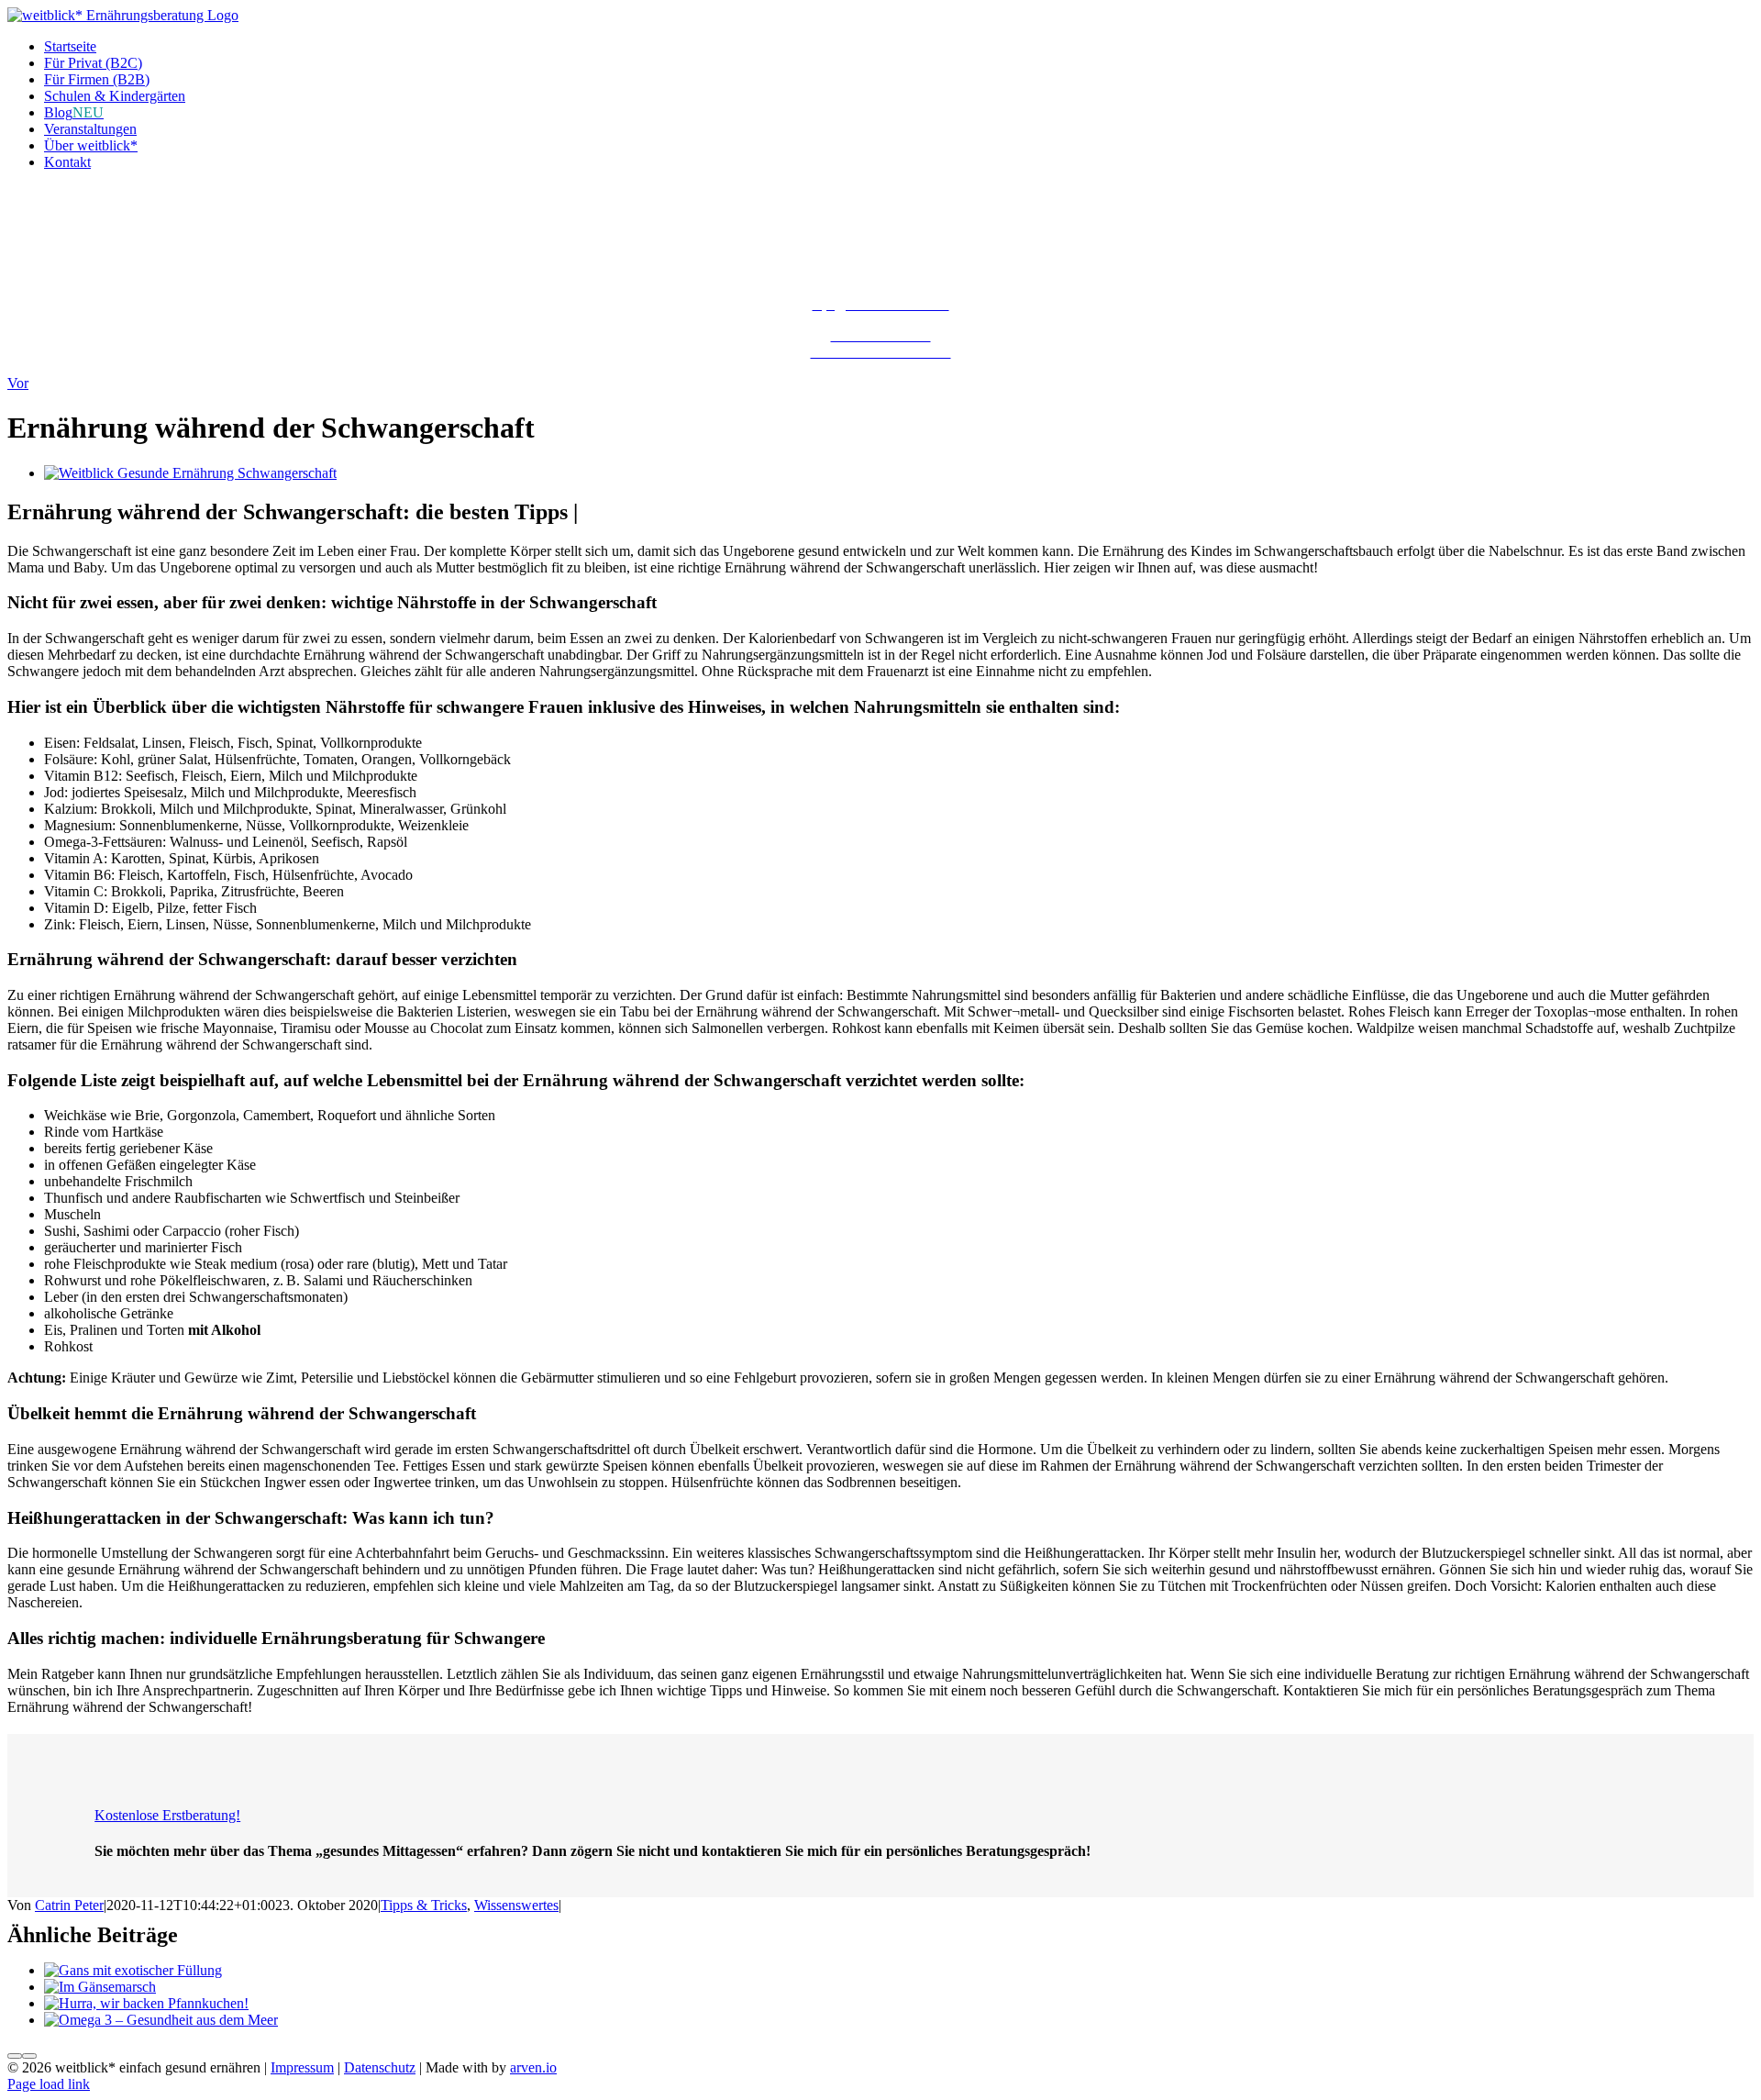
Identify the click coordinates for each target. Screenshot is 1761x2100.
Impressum (302, 2067)
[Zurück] (15, 2056)
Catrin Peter (69, 1905)
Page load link (49, 2084)
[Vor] (29, 2056)
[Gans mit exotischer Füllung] (133, 1970)
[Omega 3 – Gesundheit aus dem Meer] (161, 2020)
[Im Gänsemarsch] (100, 1987)
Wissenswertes (516, 1905)
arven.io (533, 2067)
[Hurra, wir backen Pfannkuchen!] (146, 2003)
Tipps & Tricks (424, 1905)
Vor (18, 383)
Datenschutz (380, 2067)
